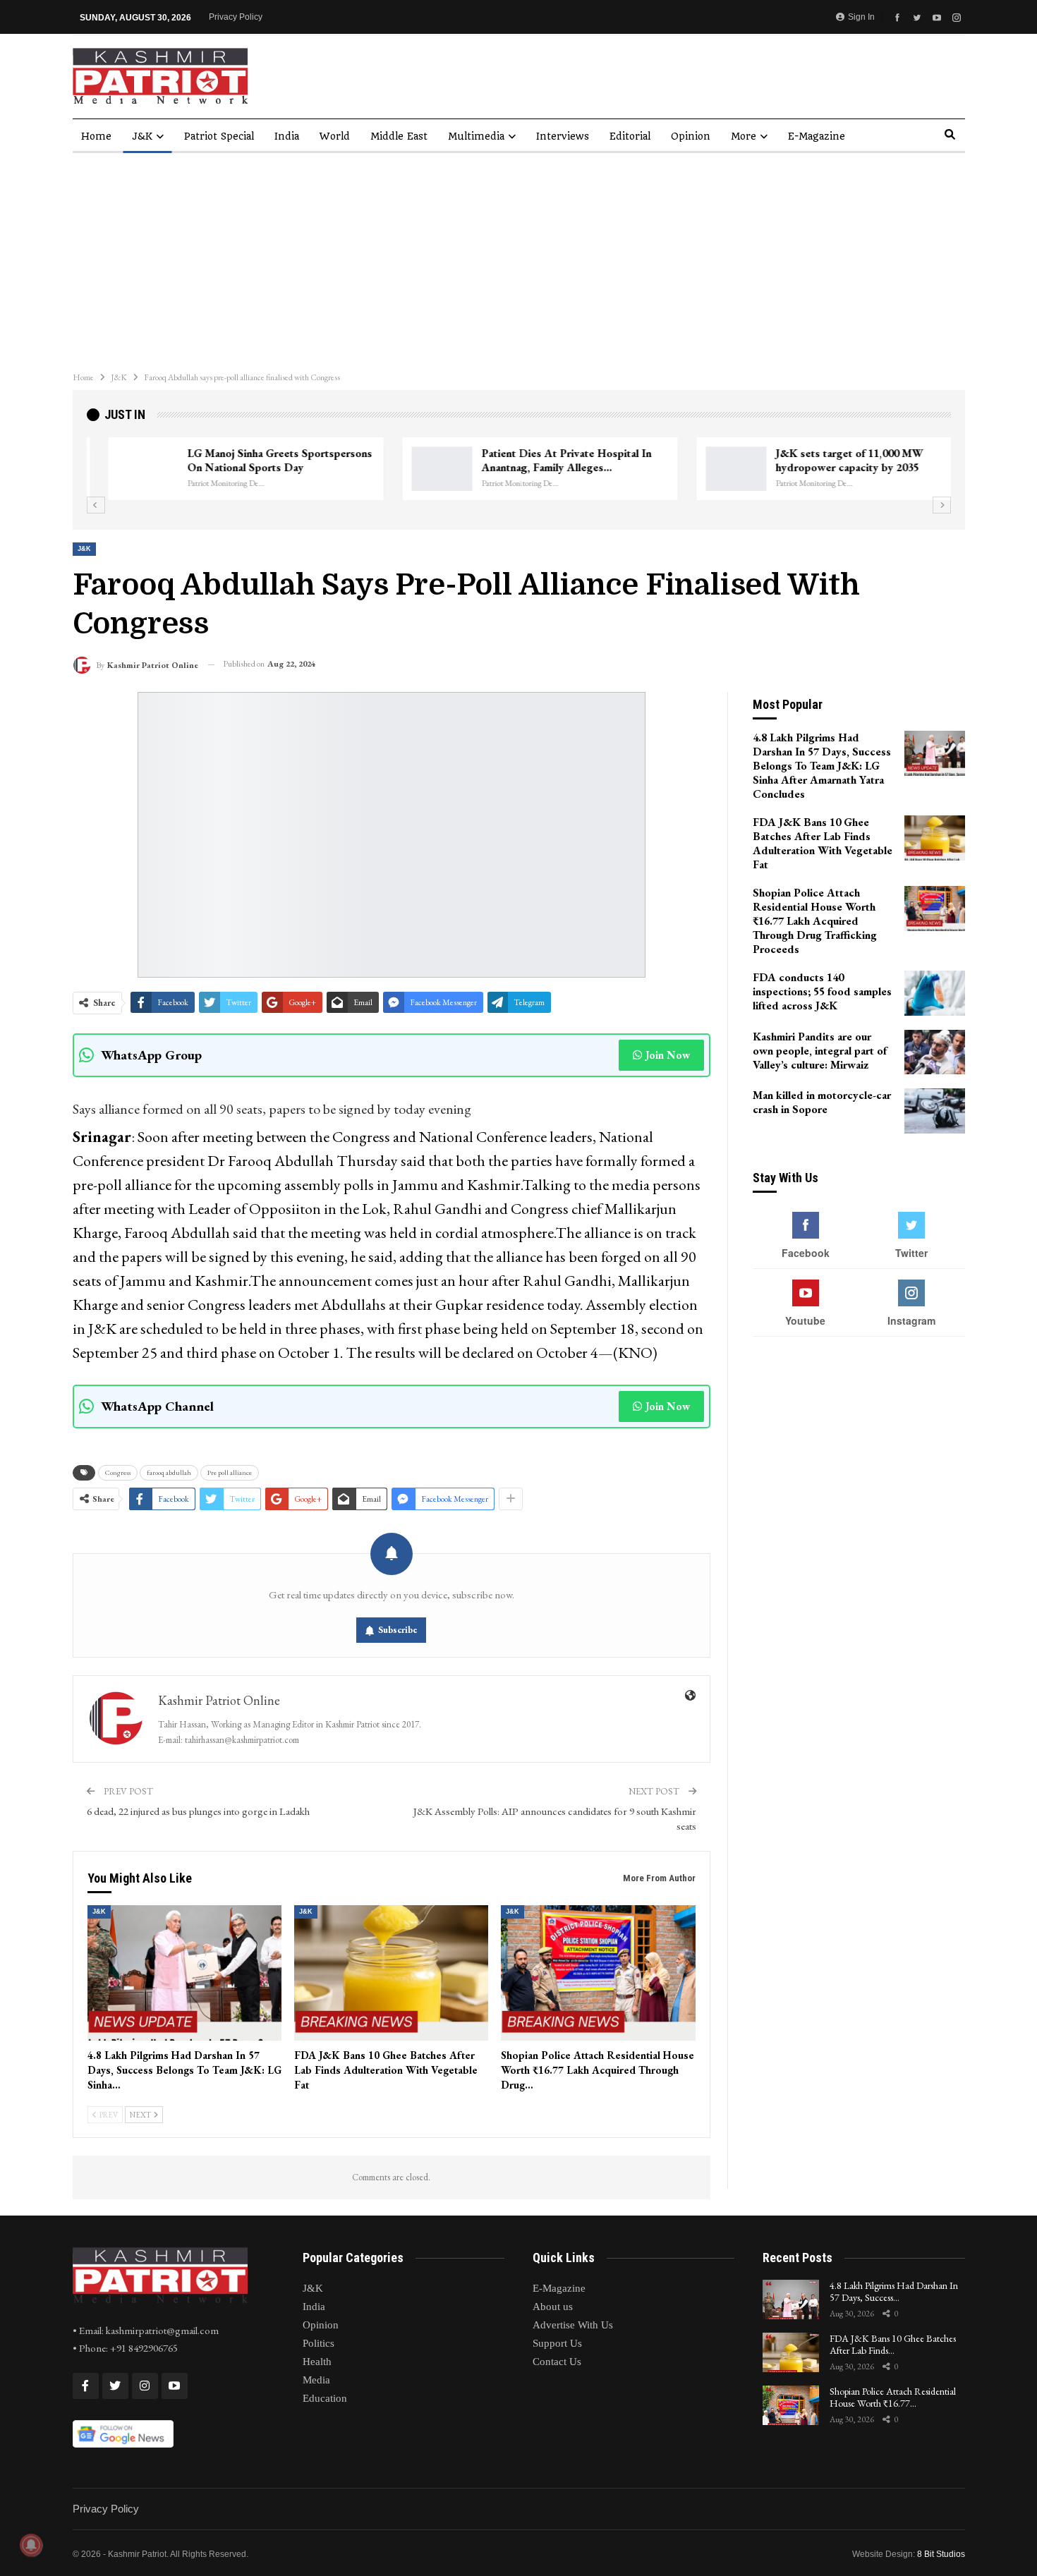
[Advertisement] (518, 259)
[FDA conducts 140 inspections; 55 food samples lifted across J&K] (935, 993)
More (744, 136)
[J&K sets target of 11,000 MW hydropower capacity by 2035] (715, 469)
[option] (519, 469)
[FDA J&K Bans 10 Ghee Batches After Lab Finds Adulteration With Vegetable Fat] (391, 1973)
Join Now (668, 1055)
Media (316, 2380)
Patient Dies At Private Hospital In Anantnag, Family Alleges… (545, 460)
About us (553, 2307)
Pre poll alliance (230, 1472)
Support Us (557, 2343)
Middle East (399, 136)
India (287, 136)
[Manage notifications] (31, 2545)
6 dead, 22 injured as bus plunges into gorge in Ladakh (198, 1811)
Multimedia (476, 136)
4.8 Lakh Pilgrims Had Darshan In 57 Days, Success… (894, 2291)
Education (325, 2398)
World (335, 136)
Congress (118, 1472)
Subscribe (398, 1630)
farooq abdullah (169, 1472)
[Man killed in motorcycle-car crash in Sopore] (935, 1111)
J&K (142, 136)
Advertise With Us (573, 2325)
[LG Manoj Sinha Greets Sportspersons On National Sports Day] (126, 469)
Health (317, 2362)
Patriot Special (219, 136)
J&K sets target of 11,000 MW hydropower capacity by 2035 (828, 460)
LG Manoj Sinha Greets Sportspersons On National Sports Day (258, 460)
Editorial (630, 136)
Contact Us (557, 2362)
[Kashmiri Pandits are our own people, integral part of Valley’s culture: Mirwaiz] (935, 1052)
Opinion (691, 136)
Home (96, 136)
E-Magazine (817, 136)
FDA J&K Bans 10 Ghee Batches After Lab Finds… (893, 2344)
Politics (319, 2343)
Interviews (563, 136)
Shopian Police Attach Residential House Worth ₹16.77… (893, 2397)
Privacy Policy (236, 17)
